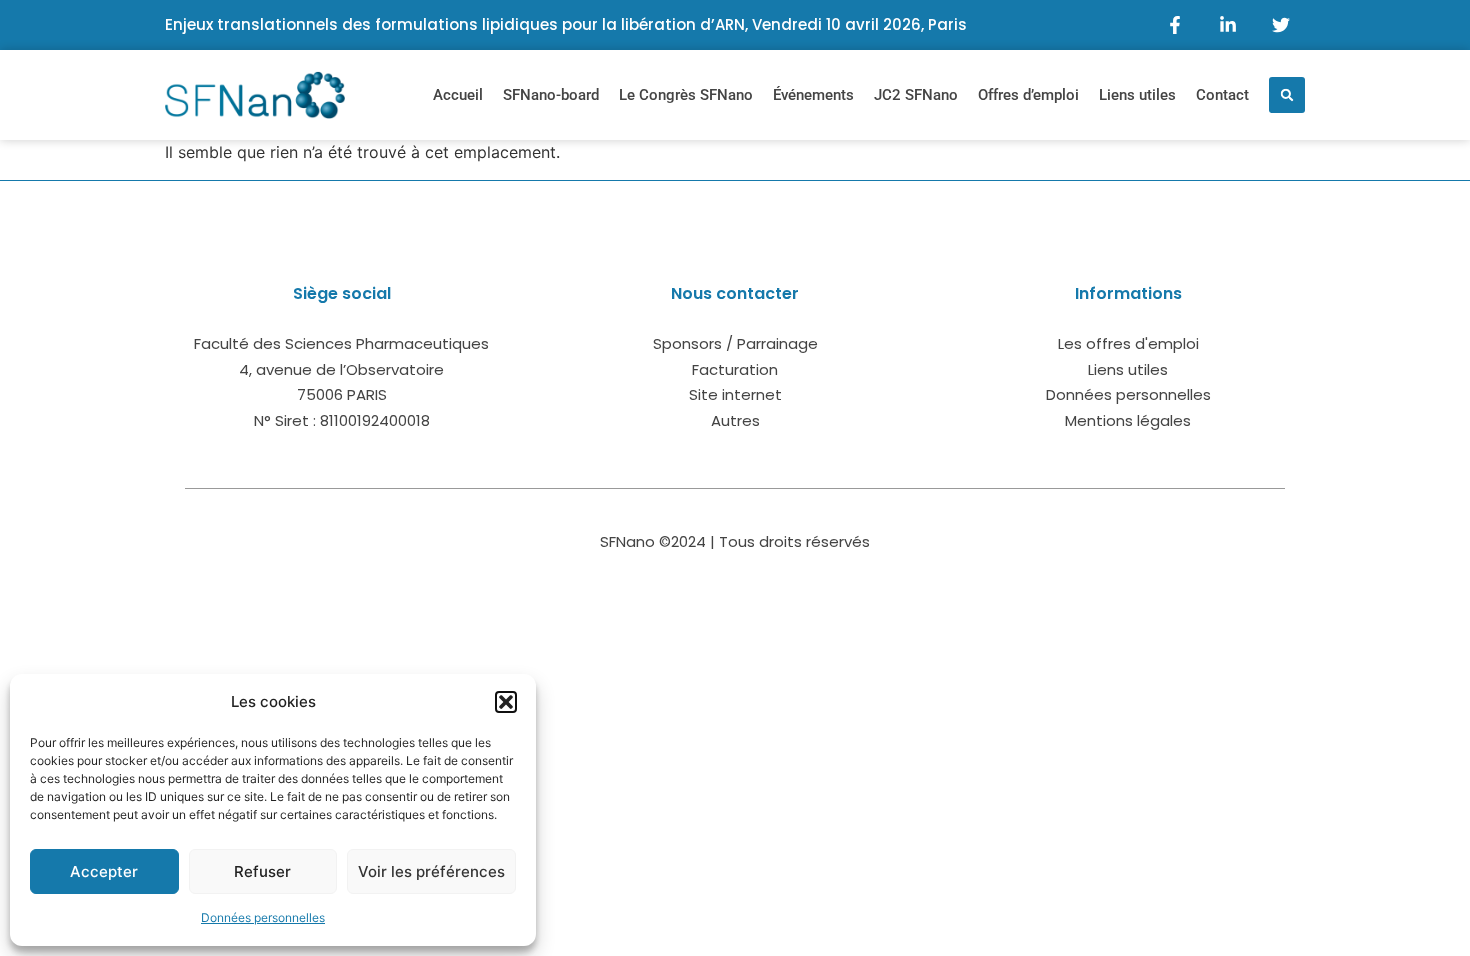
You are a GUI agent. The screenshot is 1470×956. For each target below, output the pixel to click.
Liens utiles (1137, 95)
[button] (506, 702)
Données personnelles (263, 917)
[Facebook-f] (1175, 25)
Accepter (104, 871)
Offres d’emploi (1028, 95)
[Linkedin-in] (1228, 25)
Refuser (262, 871)
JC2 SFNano (916, 95)
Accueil (458, 95)
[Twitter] (1281, 25)
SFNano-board (551, 95)
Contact (1222, 95)
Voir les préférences (431, 871)
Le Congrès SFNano (686, 95)
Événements (813, 95)
